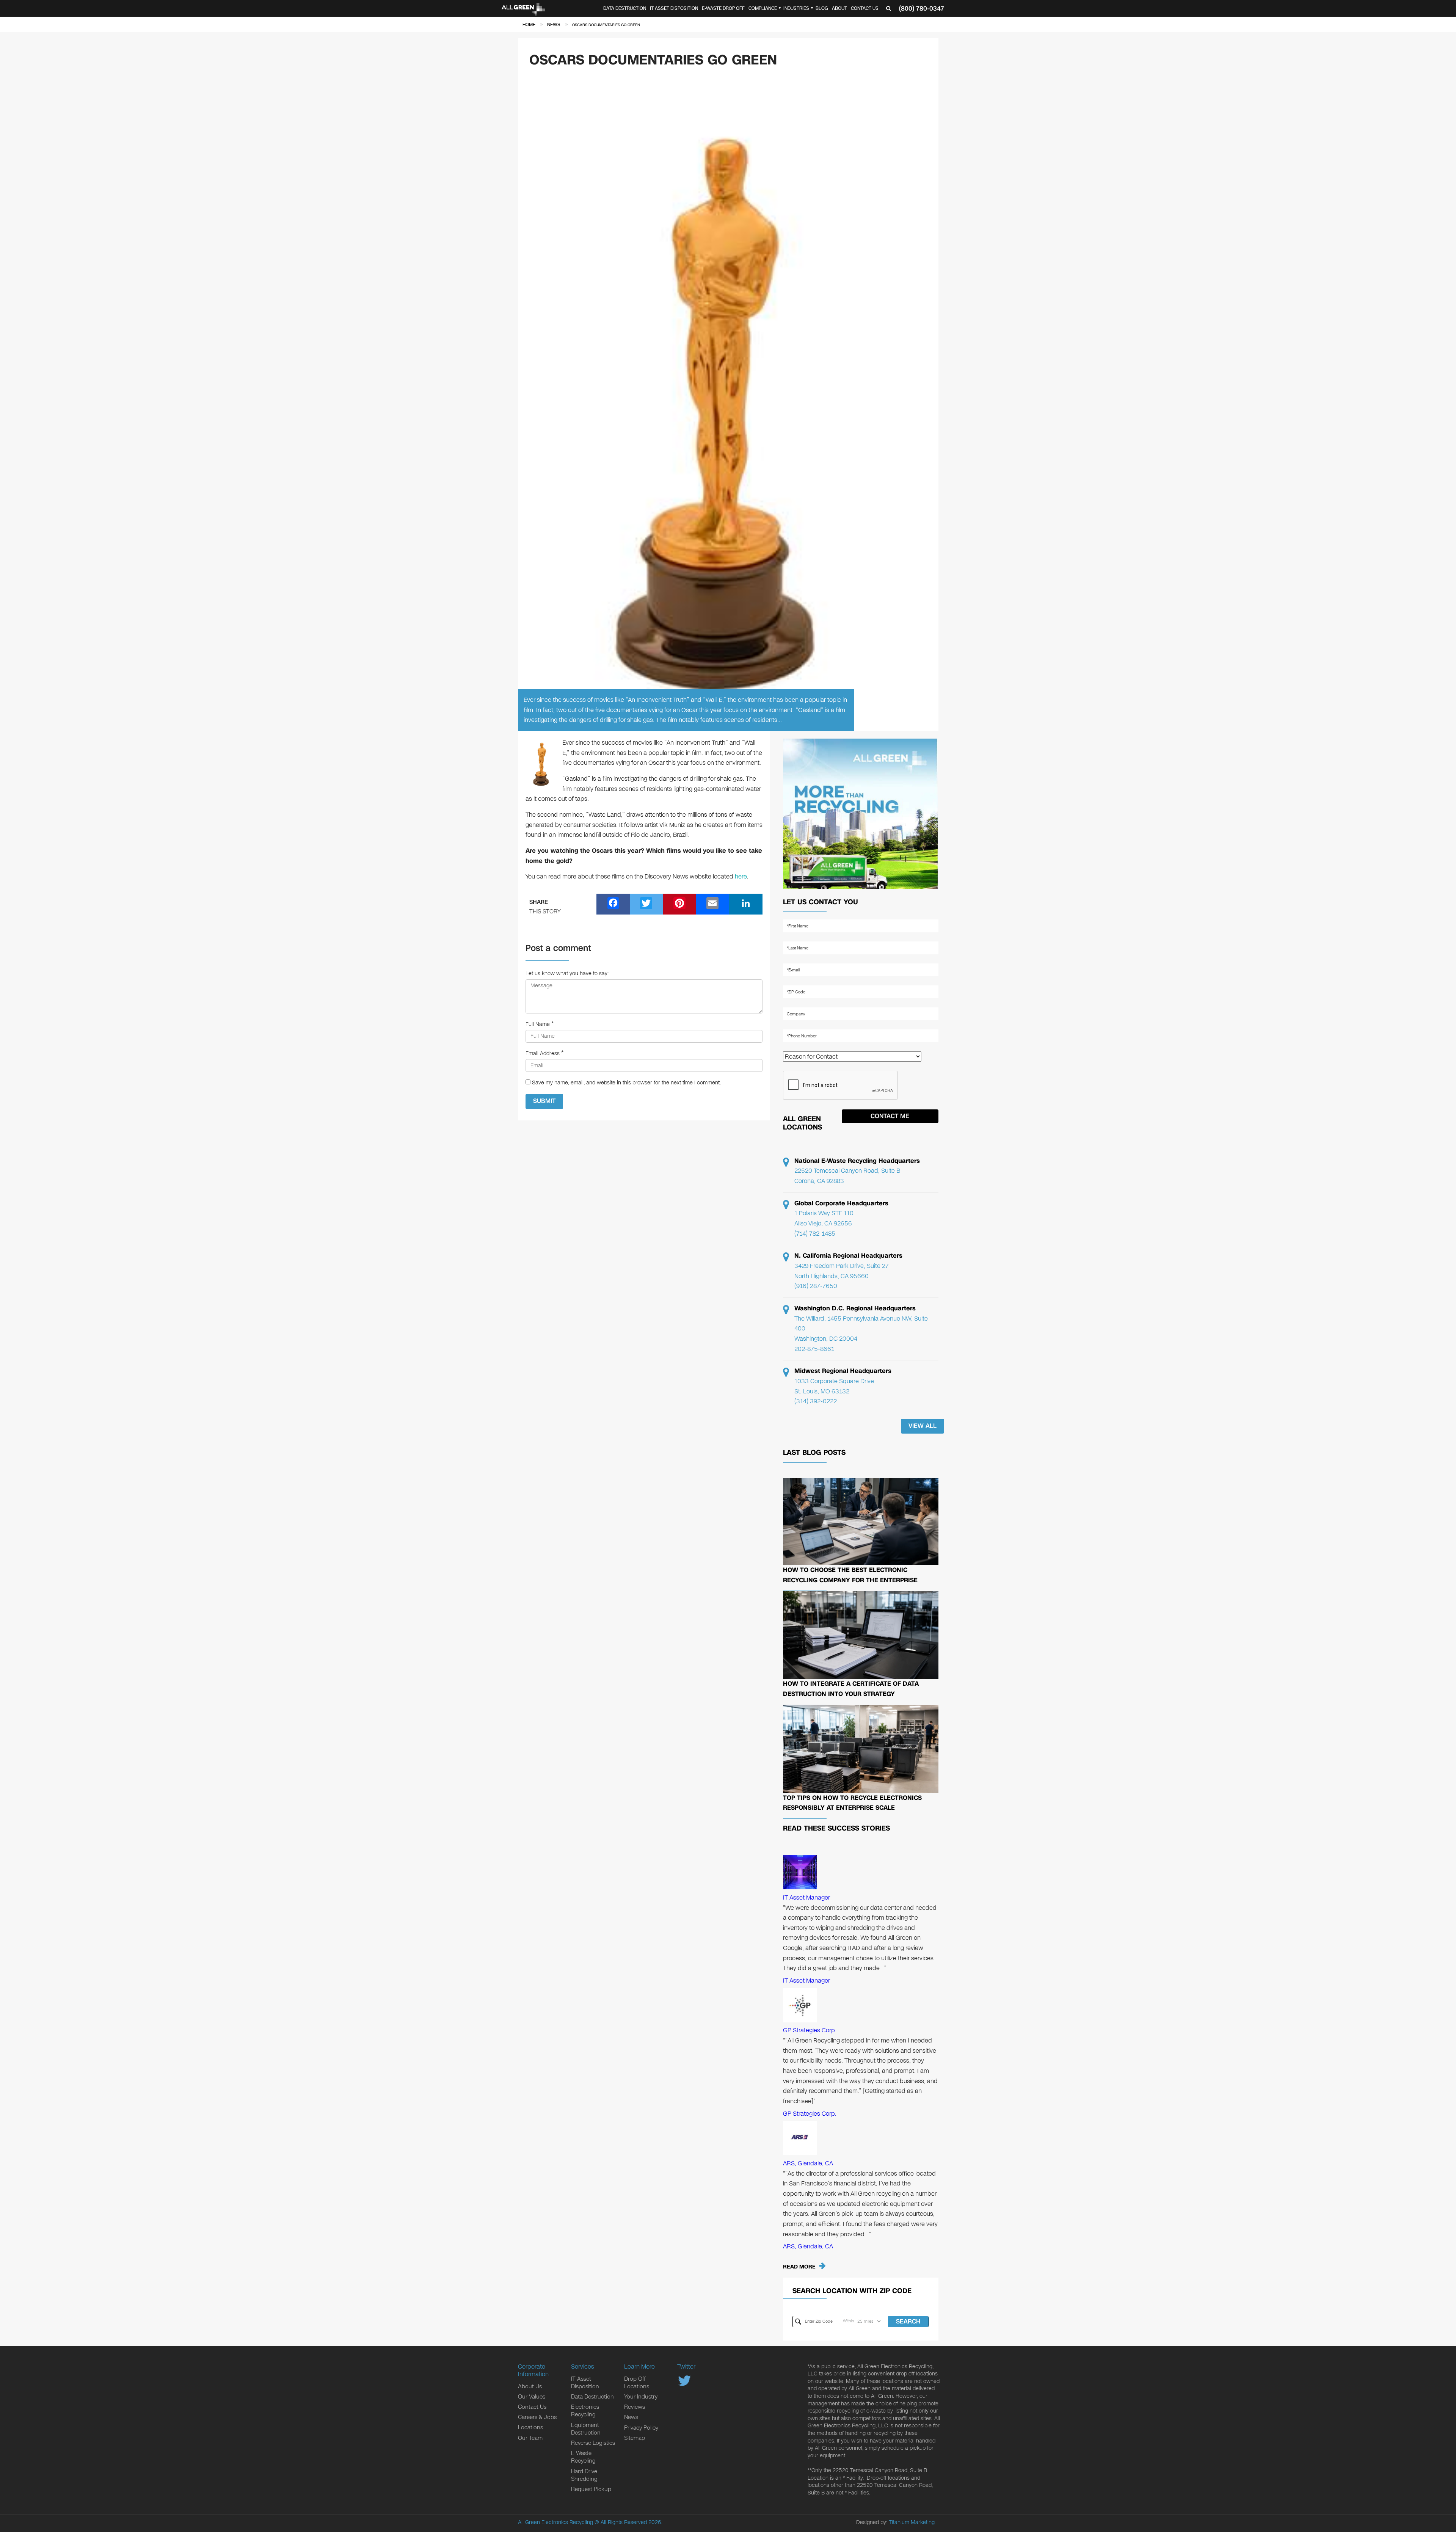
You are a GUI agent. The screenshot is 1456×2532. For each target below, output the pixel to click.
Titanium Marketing (912, 2522)
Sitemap (635, 2438)
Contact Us (865, 8)
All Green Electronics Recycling (555, 2522)
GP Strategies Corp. (810, 2030)
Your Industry (641, 2397)
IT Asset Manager (806, 1897)
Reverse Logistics (593, 2443)
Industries (796, 8)
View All (923, 1426)
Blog (822, 8)
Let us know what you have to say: (567, 973)
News (631, 2417)
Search (908, 2321)
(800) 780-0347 (922, 9)
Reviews (635, 2407)
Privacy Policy (641, 2428)
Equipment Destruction (586, 2429)
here (741, 876)
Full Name (538, 1024)
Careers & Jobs (537, 2417)
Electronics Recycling (585, 2411)
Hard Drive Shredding (584, 2475)
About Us (530, 2386)
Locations (530, 2427)
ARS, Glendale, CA (808, 2163)
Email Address (543, 1053)
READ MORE (799, 2267)
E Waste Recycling (583, 2457)
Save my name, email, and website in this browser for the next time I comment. (626, 1083)
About (839, 8)
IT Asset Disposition (674, 8)
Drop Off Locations (637, 2383)
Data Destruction (625, 8)
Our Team (530, 2438)
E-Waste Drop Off (723, 8)
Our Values (532, 2397)
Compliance (763, 8)
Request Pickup (591, 2489)
